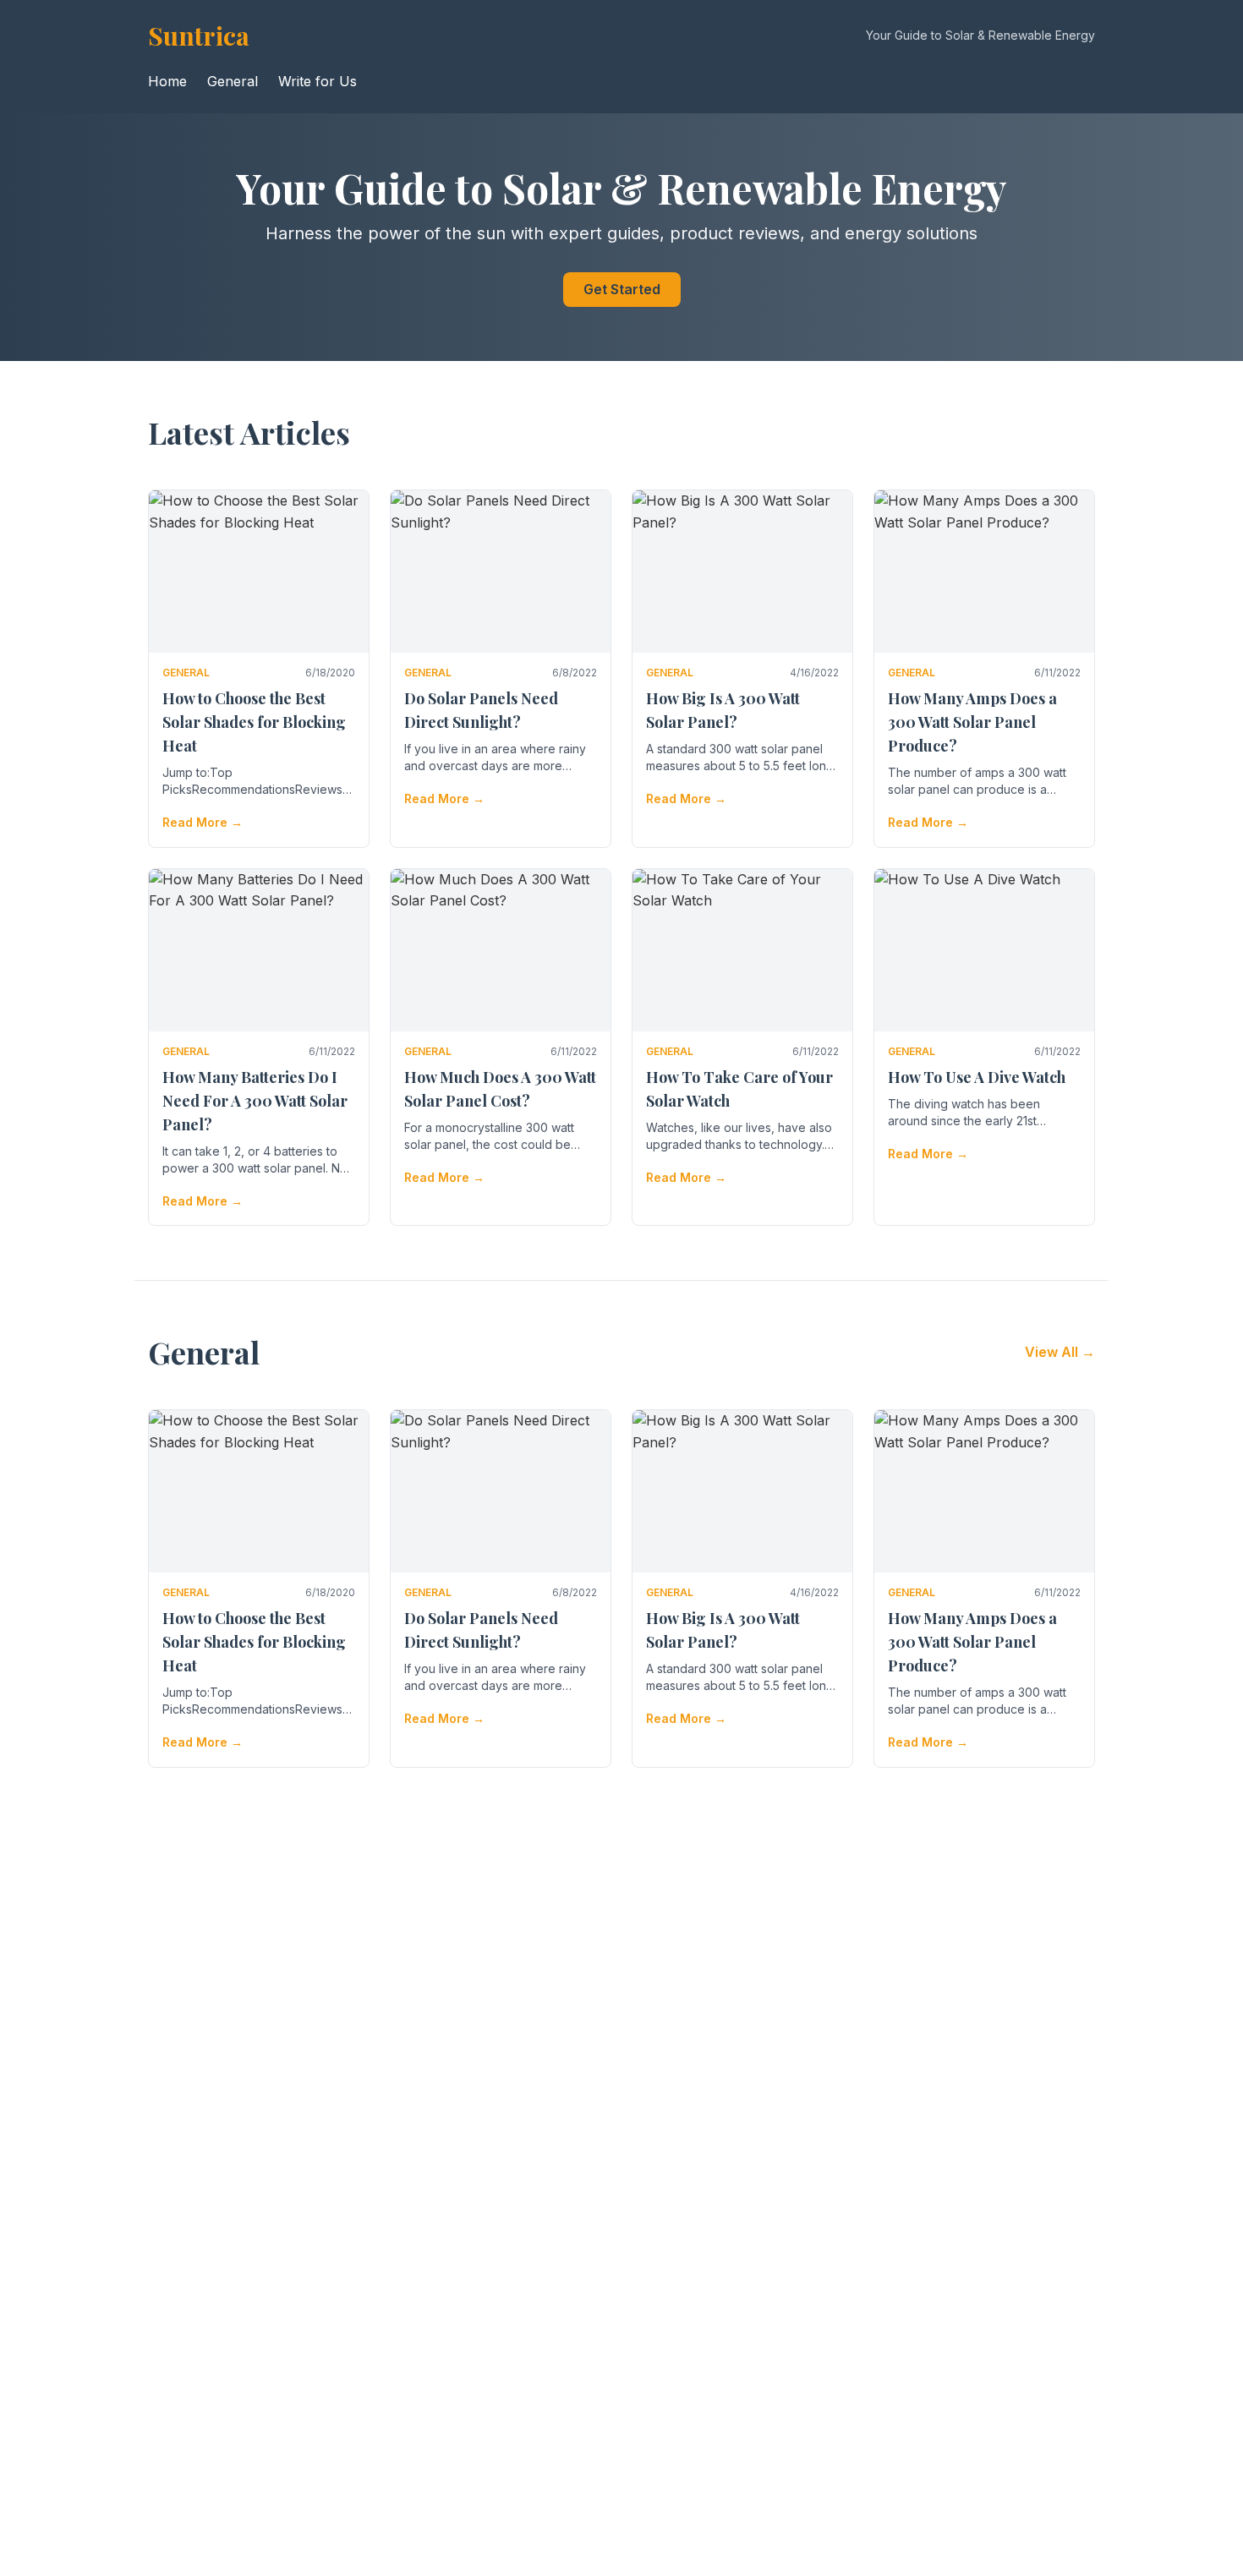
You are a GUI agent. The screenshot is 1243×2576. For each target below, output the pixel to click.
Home (167, 81)
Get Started (622, 289)
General (233, 81)
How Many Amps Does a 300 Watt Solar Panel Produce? (972, 722)
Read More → (203, 822)
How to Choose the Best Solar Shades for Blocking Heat (254, 722)
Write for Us (318, 81)
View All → (1060, 1352)
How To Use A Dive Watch (977, 1077)
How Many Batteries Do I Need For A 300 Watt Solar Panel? (255, 1101)
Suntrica (199, 36)
